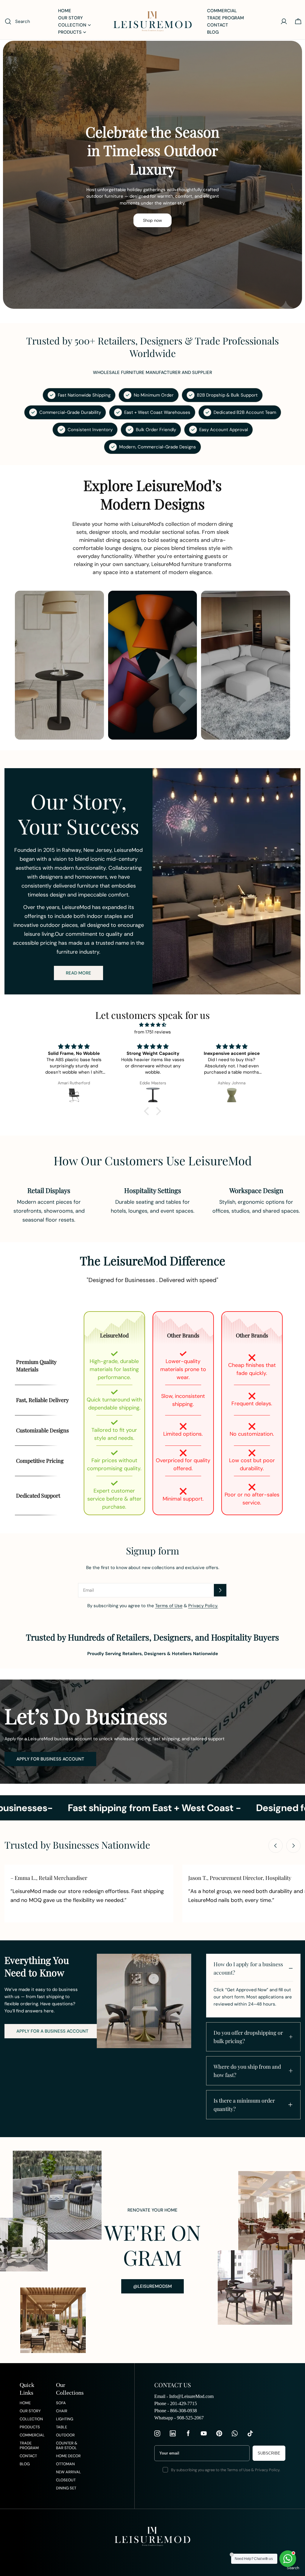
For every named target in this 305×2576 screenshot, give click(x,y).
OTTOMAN (65, 2464)
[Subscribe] (220, 1590)
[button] (148, 1111)
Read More (78, 973)
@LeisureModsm (152, 2286)
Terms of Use (169, 1606)
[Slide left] (276, 1846)
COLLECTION (31, 2419)
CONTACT (28, 2456)
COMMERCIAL (32, 2435)
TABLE (62, 2427)
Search (293, 2568)
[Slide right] (293, 1846)
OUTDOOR (65, 2435)
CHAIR (62, 2411)
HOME (25, 2403)
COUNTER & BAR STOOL (67, 2446)
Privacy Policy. (203, 1606)
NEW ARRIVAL (69, 2472)
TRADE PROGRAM (29, 2446)
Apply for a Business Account (52, 2031)
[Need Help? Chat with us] (288, 2559)
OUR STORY (30, 2411)
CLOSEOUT (66, 2480)
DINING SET (66, 2488)
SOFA (61, 2403)
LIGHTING (65, 2419)
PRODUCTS (30, 2427)
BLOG (25, 2464)
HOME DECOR (68, 2456)
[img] (152, 1025)
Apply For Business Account (50, 1759)
